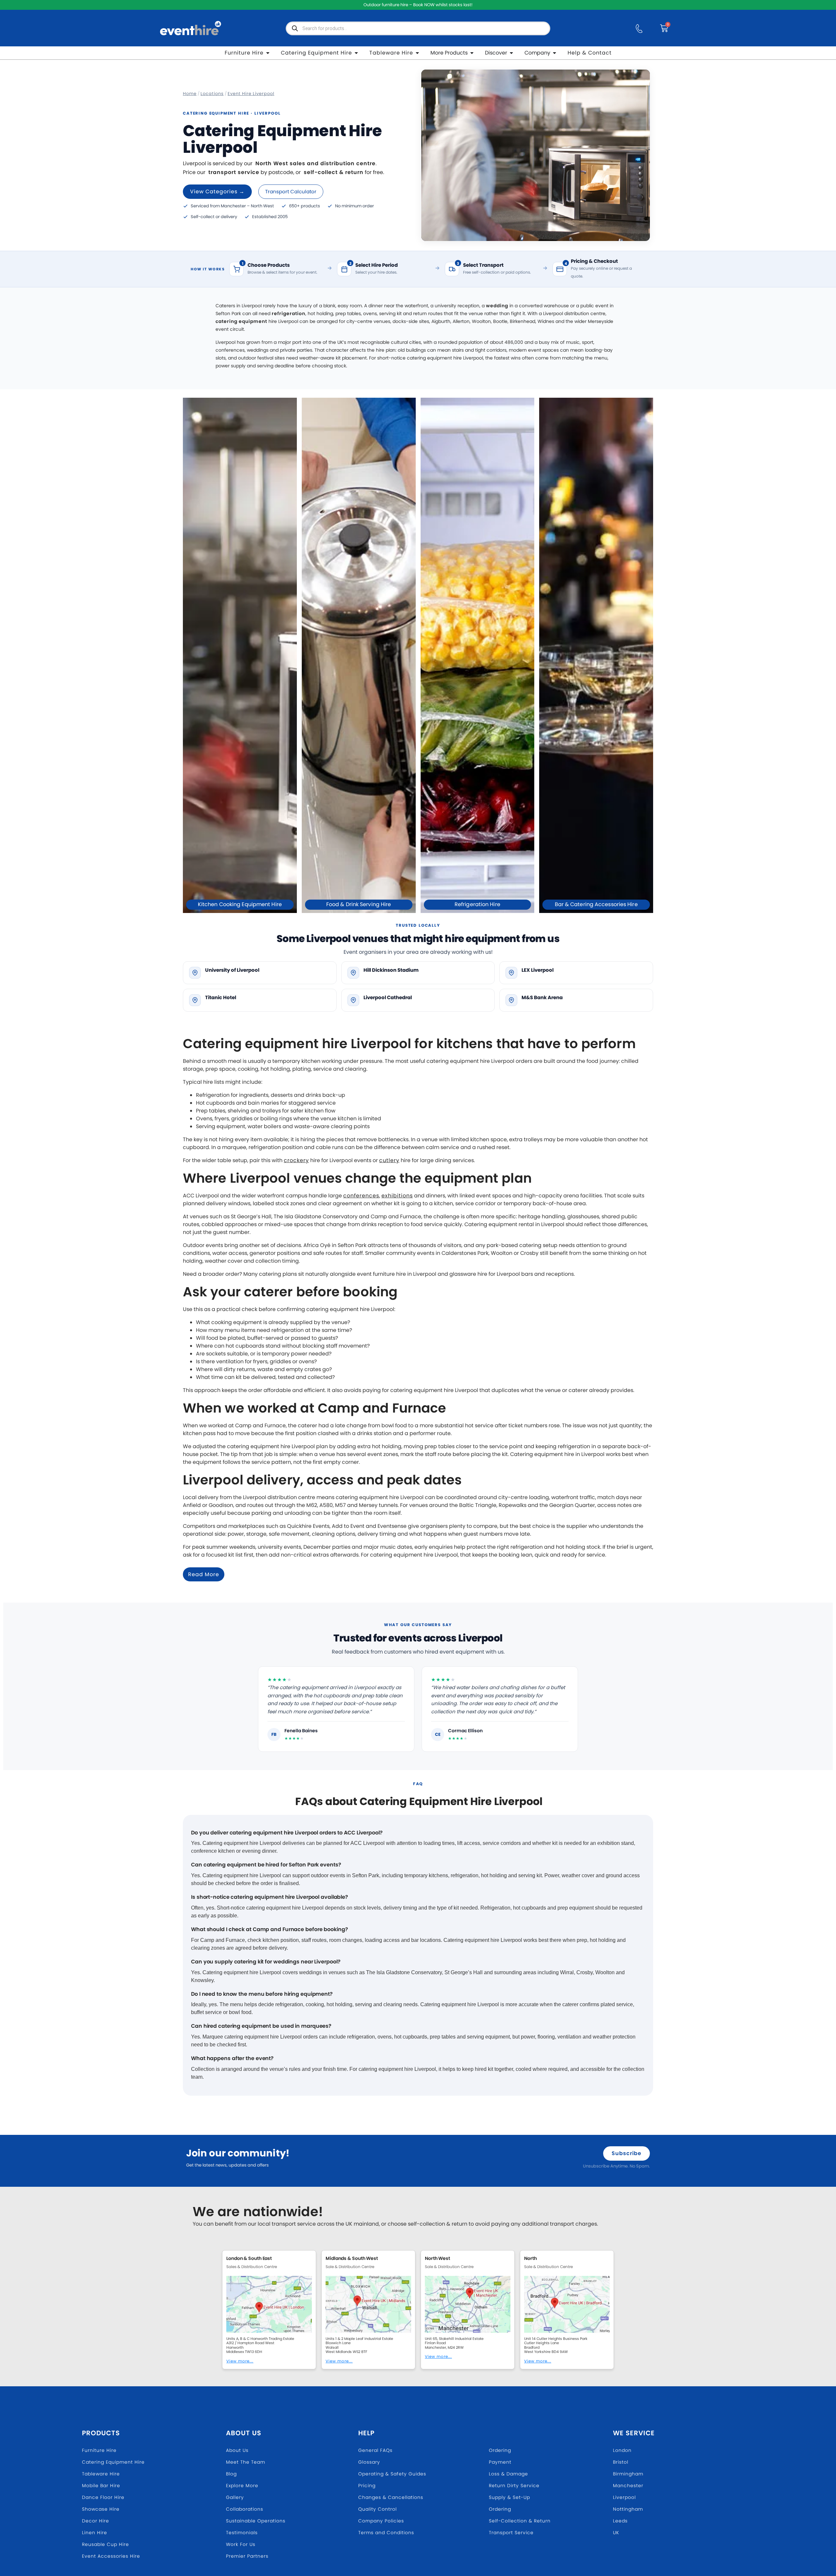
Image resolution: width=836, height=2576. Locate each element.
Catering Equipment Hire (113, 2462)
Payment (500, 2462)
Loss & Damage (508, 2474)
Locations (212, 94)
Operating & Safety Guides (392, 2474)
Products (101, 2433)
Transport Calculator (291, 192)
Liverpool (624, 2497)
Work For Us (241, 2544)
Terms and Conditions (386, 2533)
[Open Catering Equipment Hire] (356, 53)
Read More (204, 1574)
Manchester (628, 2486)
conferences (361, 1196)
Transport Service (511, 2533)
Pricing (367, 2486)
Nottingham (628, 2509)
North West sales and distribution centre (315, 163)
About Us (244, 2433)
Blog (231, 2474)
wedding (497, 306)
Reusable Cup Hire (105, 2544)
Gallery (235, 2497)
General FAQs (375, 2450)
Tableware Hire (101, 2474)
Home (190, 94)
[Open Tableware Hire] (417, 53)
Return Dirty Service (514, 2486)
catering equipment (241, 321)
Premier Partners (247, 2556)
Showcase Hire (101, 2509)
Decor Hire (96, 2521)
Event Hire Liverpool (251, 94)
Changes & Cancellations (391, 2497)
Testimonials (242, 2533)
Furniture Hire (99, 2450)
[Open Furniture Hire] (268, 53)
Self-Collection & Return (520, 2521)
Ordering (500, 2450)
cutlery (389, 1160)
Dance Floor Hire (103, 2497)
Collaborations (245, 2509)
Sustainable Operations (256, 2521)
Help (366, 2433)
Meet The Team (246, 2462)
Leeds (620, 2521)
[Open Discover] (511, 53)
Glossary (369, 2462)
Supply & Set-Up (509, 2497)
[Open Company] (555, 53)
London (622, 2450)
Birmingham (628, 2474)
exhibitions (397, 1196)
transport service (234, 172)
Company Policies (381, 2521)
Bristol (621, 2462)
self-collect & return (334, 172)
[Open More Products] (472, 53)
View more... (240, 2361)
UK (616, 2533)
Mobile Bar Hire (101, 2486)
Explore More (242, 2486)
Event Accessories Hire (111, 2556)
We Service (634, 2433)
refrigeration (289, 313)
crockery (296, 1160)
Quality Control (378, 2509)
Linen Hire (95, 2533)
